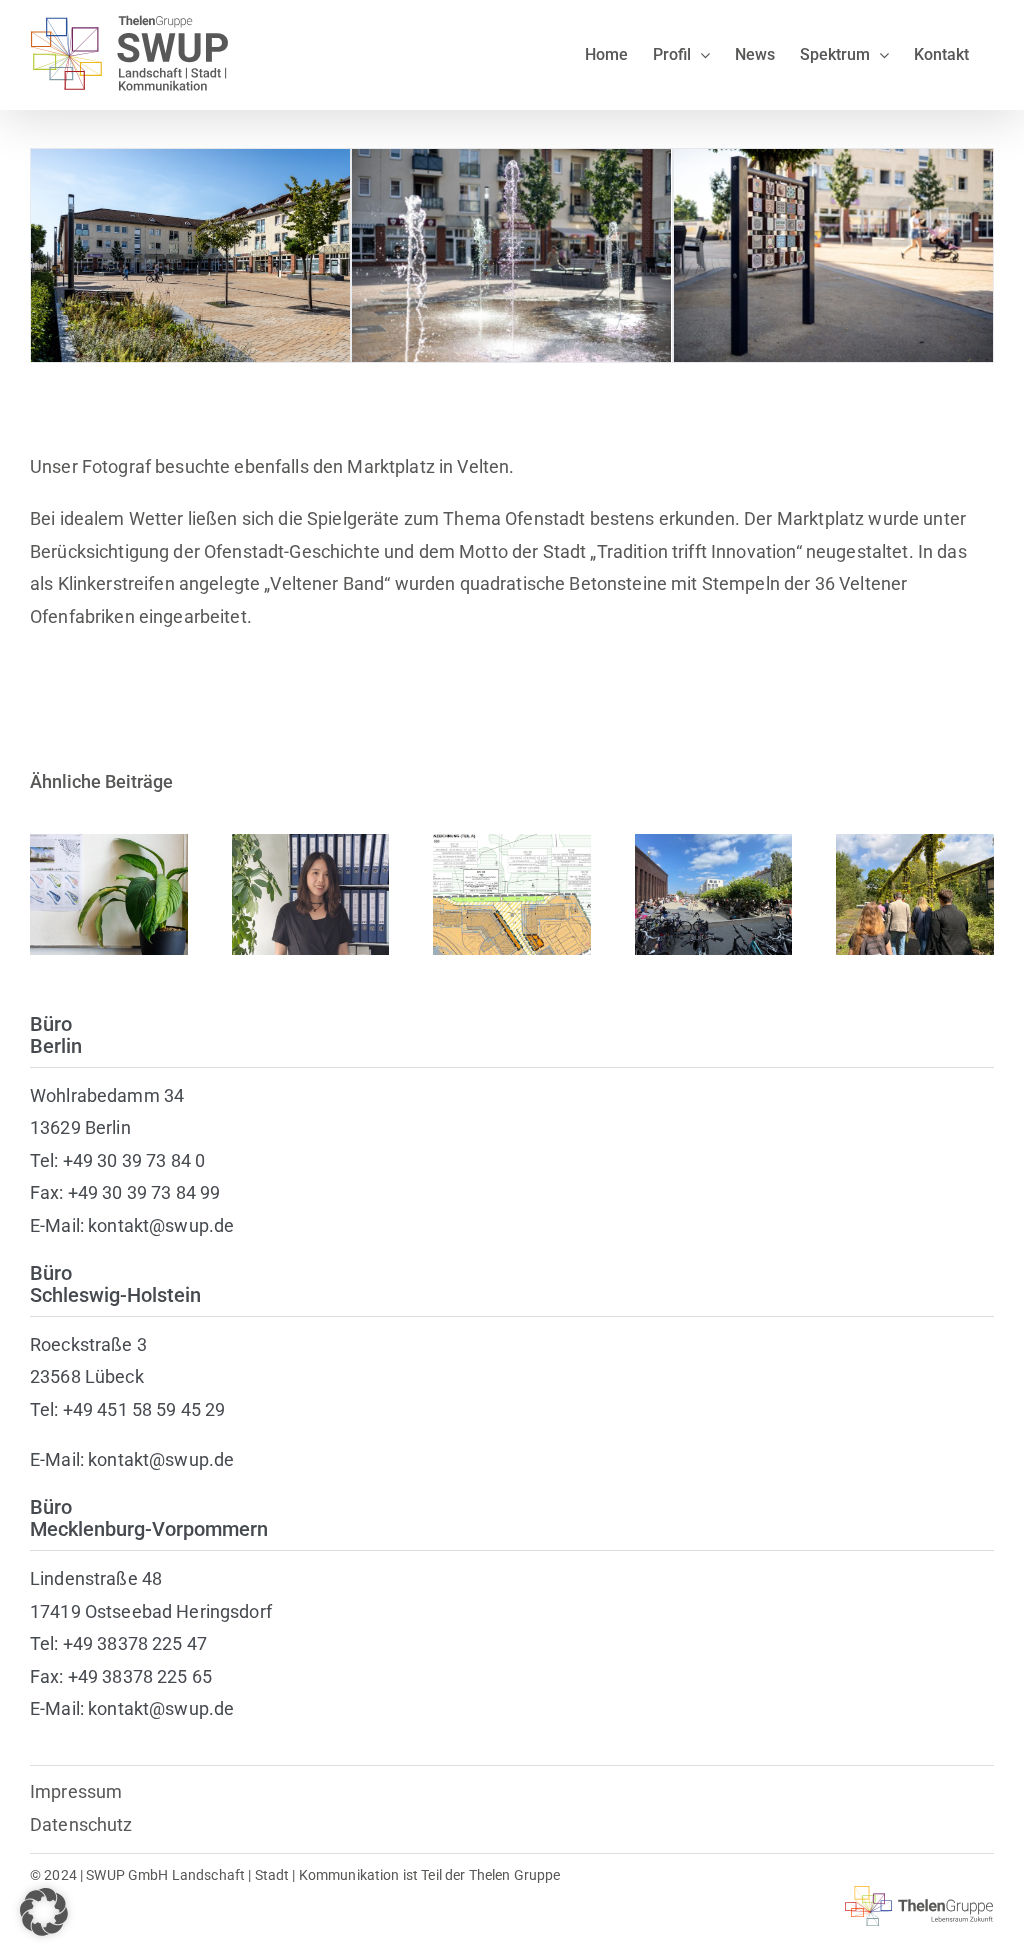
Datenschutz (81, 1824)
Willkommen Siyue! (310, 866)
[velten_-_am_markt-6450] (511, 159)
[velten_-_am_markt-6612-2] (190, 159)
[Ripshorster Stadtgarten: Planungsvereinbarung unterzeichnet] (915, 894)
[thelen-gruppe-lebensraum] (919, 1894)
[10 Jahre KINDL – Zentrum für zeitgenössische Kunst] (714, 894)
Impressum (76, 1791)
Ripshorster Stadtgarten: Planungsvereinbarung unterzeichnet (915, 844)
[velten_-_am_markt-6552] (833, 159)
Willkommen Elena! (108, 866)
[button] (44, 1912)
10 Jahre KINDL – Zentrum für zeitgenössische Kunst (713, 833)
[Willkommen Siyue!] (311, 894)
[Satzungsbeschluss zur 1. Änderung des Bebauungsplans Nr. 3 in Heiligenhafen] (512, 894)
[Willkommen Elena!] (109, 894)
